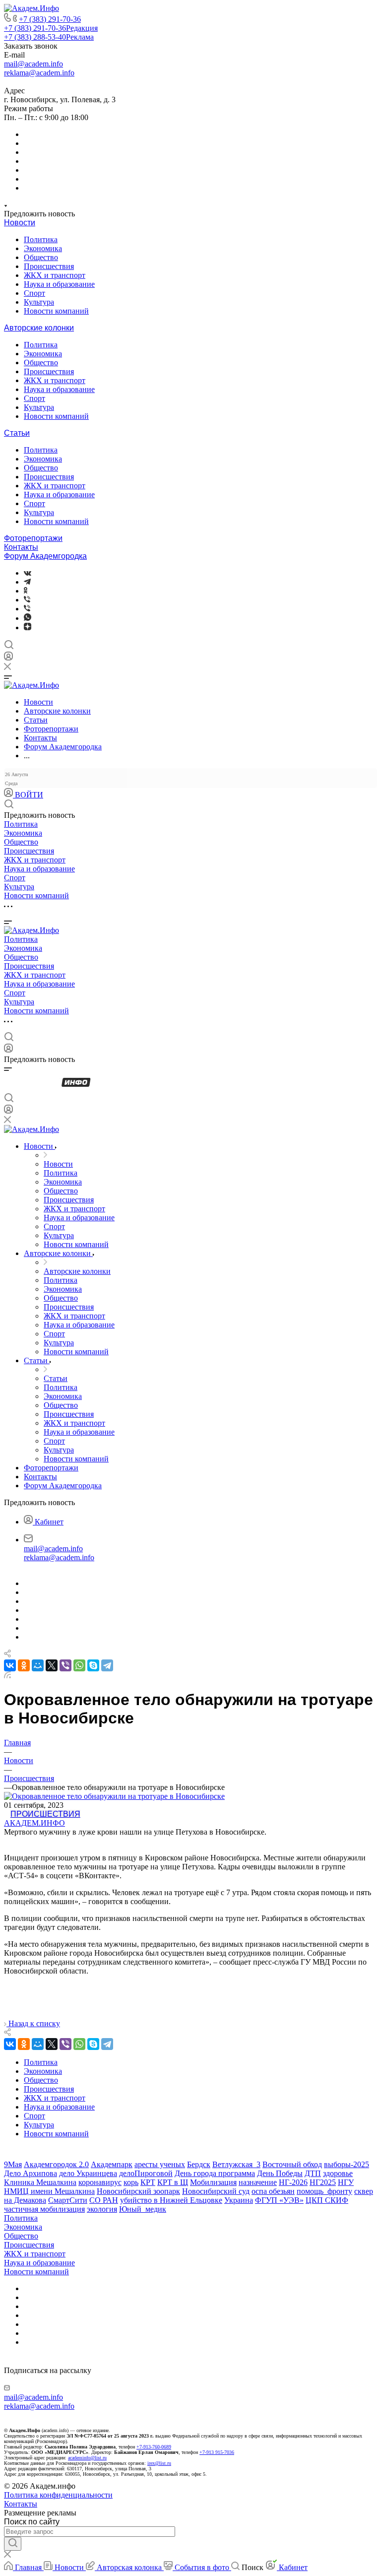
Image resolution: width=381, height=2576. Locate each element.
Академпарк (112, 2164)
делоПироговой (146, 2173)
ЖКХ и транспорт (55, 275)
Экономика (43, 248)
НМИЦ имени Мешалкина (49, 2191)
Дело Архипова (31, 2173)
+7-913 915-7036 (217, 2452)
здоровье (338, 2173)
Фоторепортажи (33, 538)
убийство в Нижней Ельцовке (171, 2200)
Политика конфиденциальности (58, 2495)
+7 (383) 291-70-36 (50, 19)
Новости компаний (56, 311)
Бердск (199, 2164)
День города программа (215, 2173)
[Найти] (13, 2544)
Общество (41, 257)
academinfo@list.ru (87, 2458)
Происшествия (49, 266)
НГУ (346, 2182)
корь (131, 2182)
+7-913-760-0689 (154, 2447)
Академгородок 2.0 (56, 2164)
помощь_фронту (324, 2191)
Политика (41, 239)
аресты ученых (160, 2164)
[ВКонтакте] (28, 573)
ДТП (313, 2173)
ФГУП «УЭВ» (279, 2200)
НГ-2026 (293, 2182)
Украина (239, 2200)
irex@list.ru (159, 2463)
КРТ (148, 2182)
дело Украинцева (88, 2173)
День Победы (280, 2173)
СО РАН (104, 2200)
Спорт (34, 293)
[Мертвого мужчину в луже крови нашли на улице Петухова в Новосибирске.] (114, 1796)
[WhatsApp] (79, 1665)
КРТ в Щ (173, 2182)
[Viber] (27, 600)
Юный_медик (143, 2209)
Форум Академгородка (45, 556)
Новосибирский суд (216, 2191)
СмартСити (68, 2200)
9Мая (13, 2164)
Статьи (17, 433)
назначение (258, 2182)
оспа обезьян (273, 2191)
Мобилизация (213, 2182)
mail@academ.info (33, 64)
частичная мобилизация (44, 2209)
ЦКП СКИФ (327, 2200)
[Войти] (8, 658)
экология (102, 2209)
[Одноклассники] (26, 591)
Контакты (21, 547)
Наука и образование (59, 284)
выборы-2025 (347, 2164)
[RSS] (7, 1676)
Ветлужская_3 (236, 2164)
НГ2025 (323, 2182)
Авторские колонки (39, 328)
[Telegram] (27, 582)
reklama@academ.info (39, 73)
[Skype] (93, 1665)
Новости (20, 223)
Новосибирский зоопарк (138, 2191)
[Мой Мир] (38, 1665)
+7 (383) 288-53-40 (49, 37)
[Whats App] (28, 618)
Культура (39, 302)
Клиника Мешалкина (40, 2182)
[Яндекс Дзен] (28, 627)
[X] (52, 1665)
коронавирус (100, 2182)
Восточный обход (292, 2164)
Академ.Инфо (34, 1823)
